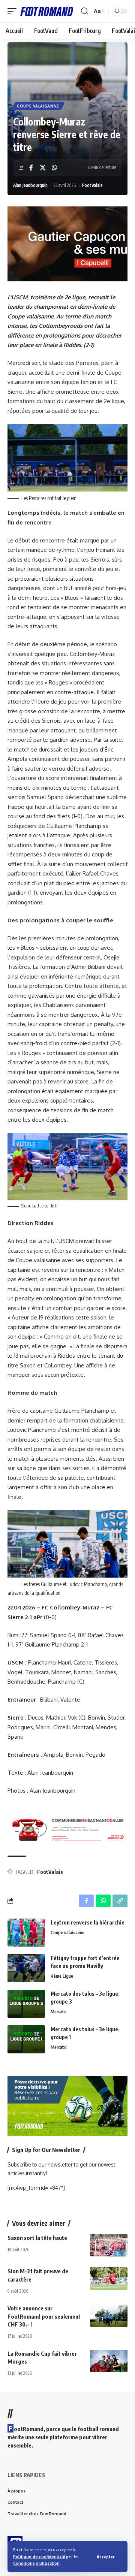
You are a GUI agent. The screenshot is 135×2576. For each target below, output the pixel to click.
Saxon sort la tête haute (37, 2238)
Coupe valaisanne (38, 106)
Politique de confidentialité (41, 2556)
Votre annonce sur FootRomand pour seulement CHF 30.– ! (44, 2316)
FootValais (92, 185)
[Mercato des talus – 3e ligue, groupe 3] (26, 2004)
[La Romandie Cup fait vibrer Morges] (109, 2361)
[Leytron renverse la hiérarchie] (26, 1933)
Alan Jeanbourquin (30, 185)
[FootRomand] (47, 11)
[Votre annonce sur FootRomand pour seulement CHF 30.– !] (109, 2316)
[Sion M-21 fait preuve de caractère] (109, 2279)
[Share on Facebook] (31, 167)
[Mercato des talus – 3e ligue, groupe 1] (26, 2039)
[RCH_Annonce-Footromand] (67, 1829)
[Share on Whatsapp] (54, 167)
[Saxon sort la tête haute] (109, 2245)
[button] (106, 2557)
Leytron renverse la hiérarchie (88, 1922)
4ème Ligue (62, 1976)
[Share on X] (43, 167)
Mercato (59, 2012)
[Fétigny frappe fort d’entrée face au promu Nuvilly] (26, 1968)
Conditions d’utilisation (36, 2563)
